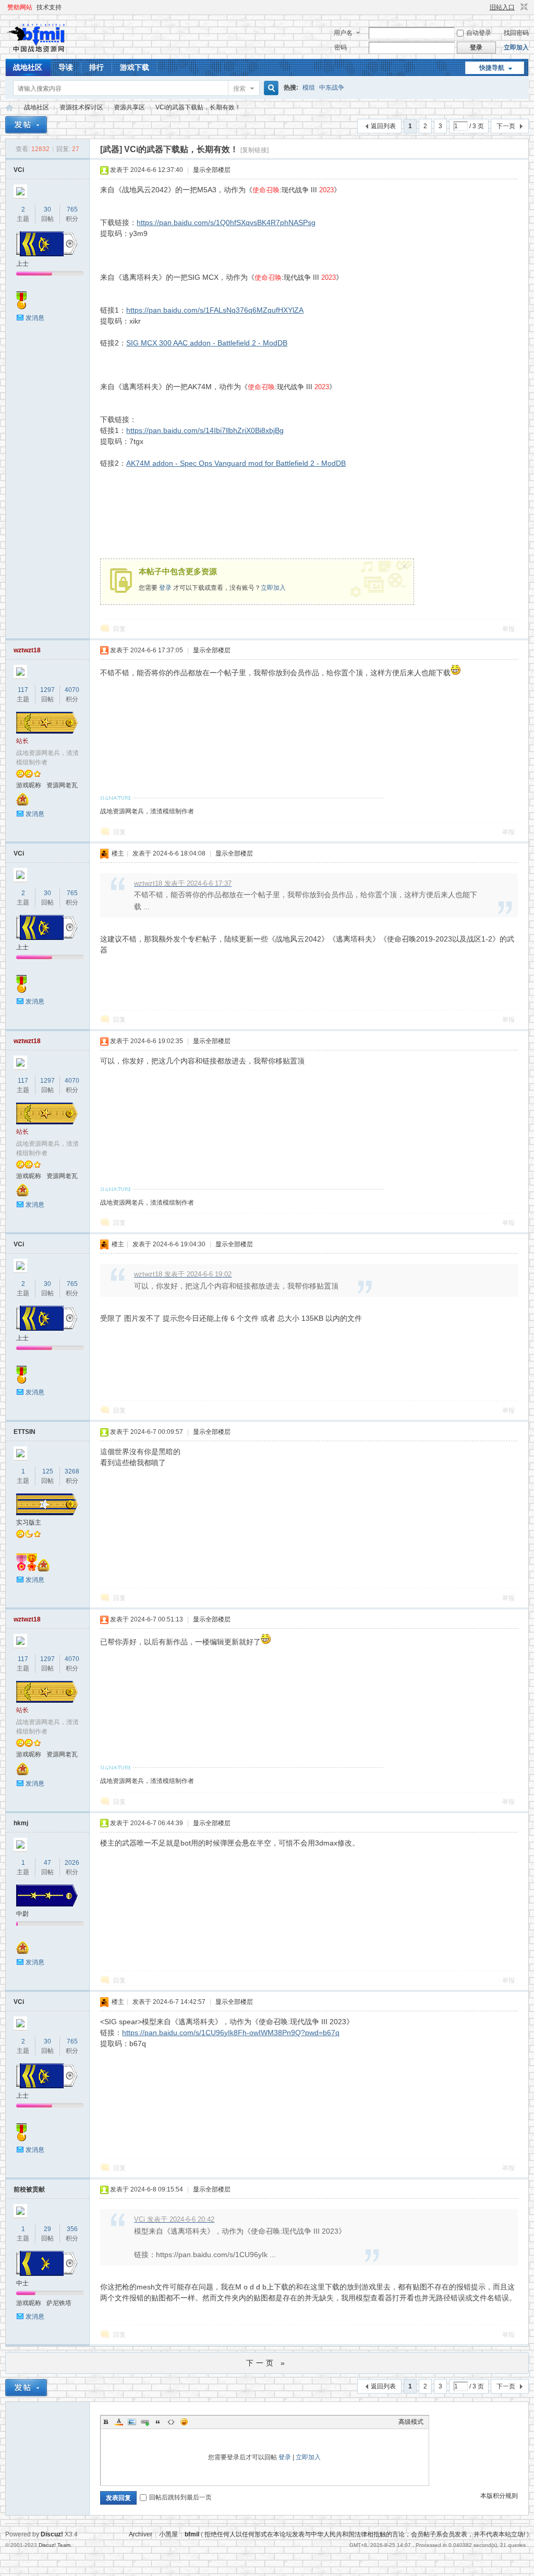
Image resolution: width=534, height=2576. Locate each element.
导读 (66, 67)
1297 (47, 690)
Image (132, 2422)
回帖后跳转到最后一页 (180, 2497)
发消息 (35, 318)
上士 (22, 264)
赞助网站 (20, 7)
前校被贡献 (29, 2189)
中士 (22, 2283)
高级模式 (411, 2422)
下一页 (506, 126)
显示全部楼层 (212, 170)
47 (47, 1863)
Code (171, 2422)
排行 (96, 67)
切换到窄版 (523, 7)
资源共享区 (129, 107)
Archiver (141, 2534)
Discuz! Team (54, 2545)
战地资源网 (9, 108)
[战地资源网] (39, 53)
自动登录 (479, 33)
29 (47, 2229)
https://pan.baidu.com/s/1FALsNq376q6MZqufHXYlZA (215, 310)
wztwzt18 (27, 650)
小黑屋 (168, 2534)
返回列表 (383, 126)
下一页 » (267, 2363)
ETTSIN (25, 1432)
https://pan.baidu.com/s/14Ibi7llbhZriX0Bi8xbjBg (205, 430)
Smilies (184, 2422)
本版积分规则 (499, 2496)
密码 (341, 47)
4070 (72, 690)
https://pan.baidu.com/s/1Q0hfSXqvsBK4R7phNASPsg (226, 222)
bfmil (192, 2534)
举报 (508, 629)
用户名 (343, 33)
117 (23, 690)
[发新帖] (26, 125)
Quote (158, 2422)
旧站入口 (502, 7)
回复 (119, 629)
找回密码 (516, 33)
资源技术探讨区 (81, 107)
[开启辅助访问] (485, 7)
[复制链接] (254, 150)
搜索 (239, 89)
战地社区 (28, 67)
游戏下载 (135, 67)
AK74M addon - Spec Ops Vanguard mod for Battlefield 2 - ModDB (236, 463)
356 (72, 2229)
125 (48, 1471)
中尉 (22, 1914)
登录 (165, 588)
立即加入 (516, 47)
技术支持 (49, 7)
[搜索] (270, 88)
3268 (72, 1471)
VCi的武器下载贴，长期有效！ (198, 107)
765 (72, 209)
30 (47, 209)
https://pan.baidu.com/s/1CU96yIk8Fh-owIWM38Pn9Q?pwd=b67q (231, 2033)
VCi (19, 170)
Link (145, 2422)
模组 (309, 88)
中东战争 (332, 88)
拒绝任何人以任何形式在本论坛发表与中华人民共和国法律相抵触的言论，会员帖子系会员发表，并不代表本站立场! (365, 2534)
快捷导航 (492, 68)
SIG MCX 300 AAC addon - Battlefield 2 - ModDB (207, 343)
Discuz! (52, 2534)
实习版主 (29, 1522)
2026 (72, 1863)
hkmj (21, 1823)
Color (119, 2422)
